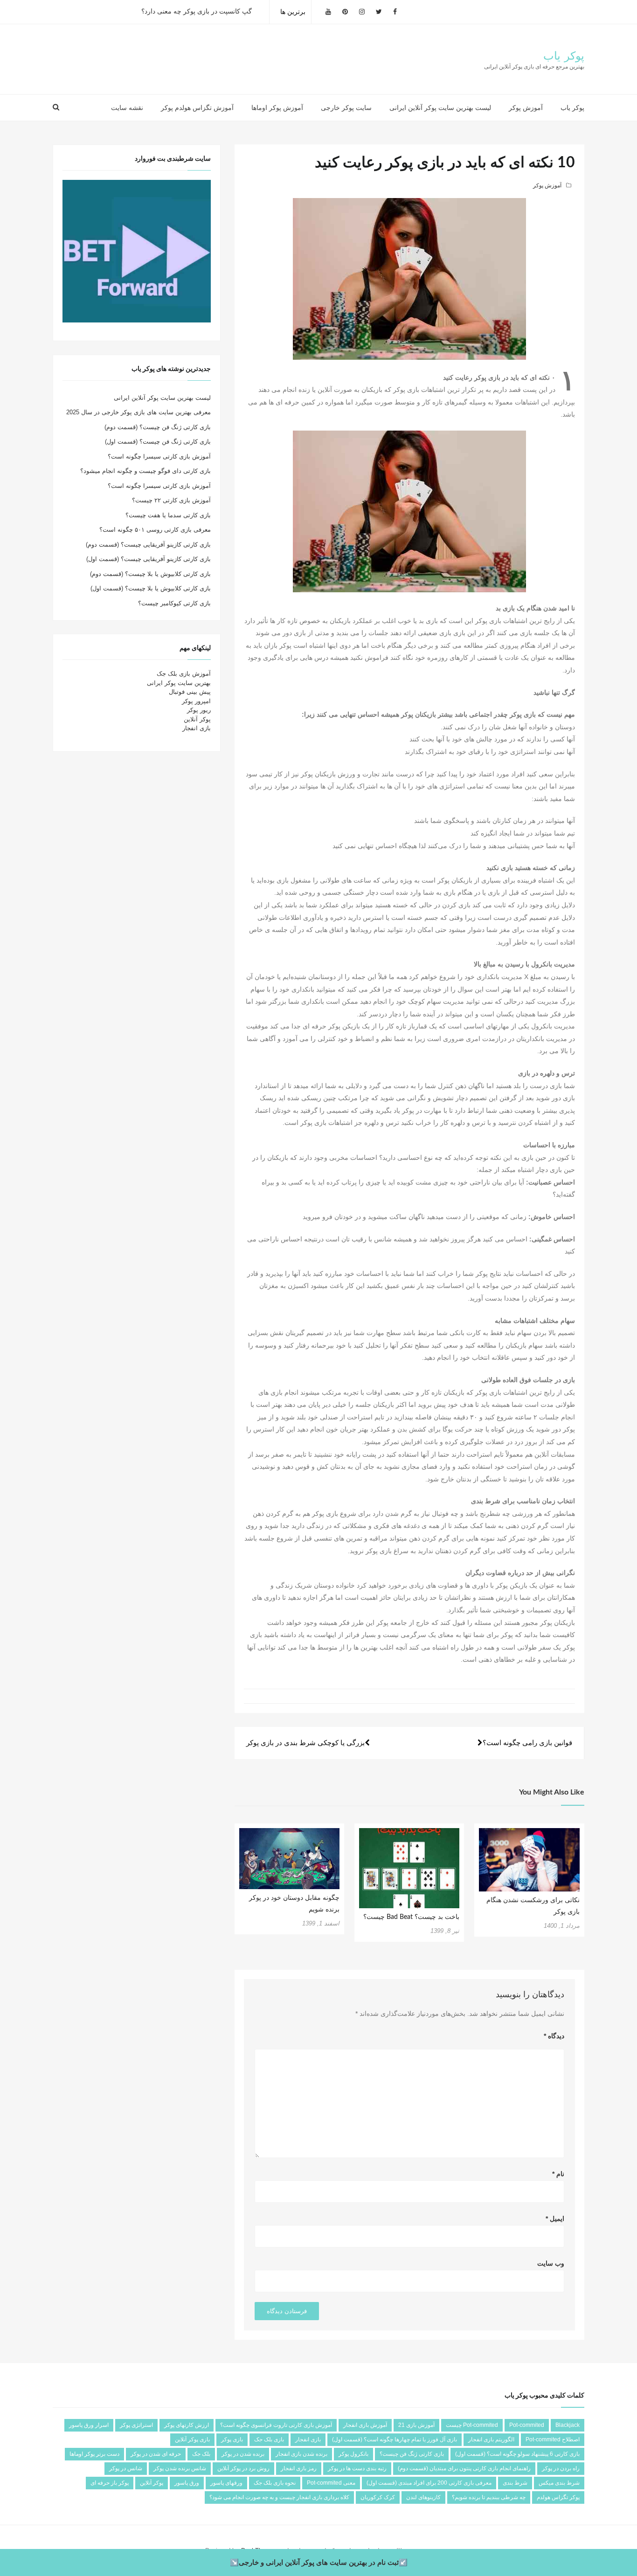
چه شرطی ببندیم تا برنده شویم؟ (489, 2497)
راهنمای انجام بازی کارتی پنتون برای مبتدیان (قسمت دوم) (464, 2468)
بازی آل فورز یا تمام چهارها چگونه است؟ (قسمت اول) (395, 2439)
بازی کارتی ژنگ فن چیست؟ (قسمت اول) (158, 442)
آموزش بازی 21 (416, 2425)
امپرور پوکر (196, 701)
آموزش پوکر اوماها (277, 108)
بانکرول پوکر (353, 2454)
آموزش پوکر (526, 108)
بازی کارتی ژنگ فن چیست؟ (412, 2454)
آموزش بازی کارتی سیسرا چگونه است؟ (159, 456)
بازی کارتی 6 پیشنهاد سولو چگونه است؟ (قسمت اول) (517, 2454)
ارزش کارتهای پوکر (187, 2425)
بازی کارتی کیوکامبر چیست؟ (174, 603)
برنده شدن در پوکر (243, 2454)
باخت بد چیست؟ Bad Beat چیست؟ (411, 1917)
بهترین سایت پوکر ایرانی (179, 683)
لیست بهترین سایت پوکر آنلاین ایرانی (440, 108)
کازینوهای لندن (423, 2497)
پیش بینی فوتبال (190, 692)
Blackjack (568, 2425)
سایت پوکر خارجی (346, 108)
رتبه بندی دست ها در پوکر (357, 2468)
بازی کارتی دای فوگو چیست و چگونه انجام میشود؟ (145, 471)
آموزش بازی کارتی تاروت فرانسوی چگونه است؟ (276, 2425)
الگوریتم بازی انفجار (491, 2439)
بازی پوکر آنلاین (192, 2439)
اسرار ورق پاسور (89, 2425)
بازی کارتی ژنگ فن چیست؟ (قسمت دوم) (158, 427)
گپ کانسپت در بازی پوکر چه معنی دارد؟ (197, 12)
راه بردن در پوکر (561, 2468)
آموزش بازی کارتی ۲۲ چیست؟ (171, 500)
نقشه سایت (127, 108)
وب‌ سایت (551, 2263)
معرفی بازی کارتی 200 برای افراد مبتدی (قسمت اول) (429, 2483)
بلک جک (201, 2454)
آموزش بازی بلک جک (184, 674)
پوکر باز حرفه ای (110, 2483)
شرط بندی (515, 2483)
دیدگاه (554, 2036)
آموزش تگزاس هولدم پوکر (197, 108)
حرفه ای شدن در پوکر (156, 2454)
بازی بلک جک (269, 2439)
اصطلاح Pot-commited (553, 2439)
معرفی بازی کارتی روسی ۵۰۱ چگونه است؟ (155, 530)
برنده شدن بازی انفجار (301, 2454)
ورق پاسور (187, 2483)
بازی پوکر (232, 2439)
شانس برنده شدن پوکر (180, 2468)
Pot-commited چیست (472, 2425)
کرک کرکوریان (378, 2497)
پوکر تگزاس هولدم (558, 2497)
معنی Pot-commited (331, 2483)
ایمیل (555, 2219)
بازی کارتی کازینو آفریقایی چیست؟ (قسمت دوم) (148, 545)
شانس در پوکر (126, 2468)
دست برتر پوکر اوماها (94, 2454)
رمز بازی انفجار (299, 2468)
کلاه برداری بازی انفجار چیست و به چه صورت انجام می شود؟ (279, 2497)
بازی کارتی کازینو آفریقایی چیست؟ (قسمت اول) (149, 559)
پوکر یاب (564, 56)
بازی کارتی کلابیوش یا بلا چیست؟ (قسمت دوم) (150, 574)
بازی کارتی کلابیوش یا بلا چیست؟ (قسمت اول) (151, 588)
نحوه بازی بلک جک (275, 2483)
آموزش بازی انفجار (365, 2425)
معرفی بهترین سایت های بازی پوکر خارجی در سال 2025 (138, 412)
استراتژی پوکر (136, 2425)
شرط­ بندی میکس (559, 2483)
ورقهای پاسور (226, 2483)
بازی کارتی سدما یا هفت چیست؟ (168, 515)
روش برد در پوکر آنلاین (243, 2468)
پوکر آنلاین (197, 719)
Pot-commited (527, 2425)
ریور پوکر (199, 710)
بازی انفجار (197, 728)
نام (558, 2174)
